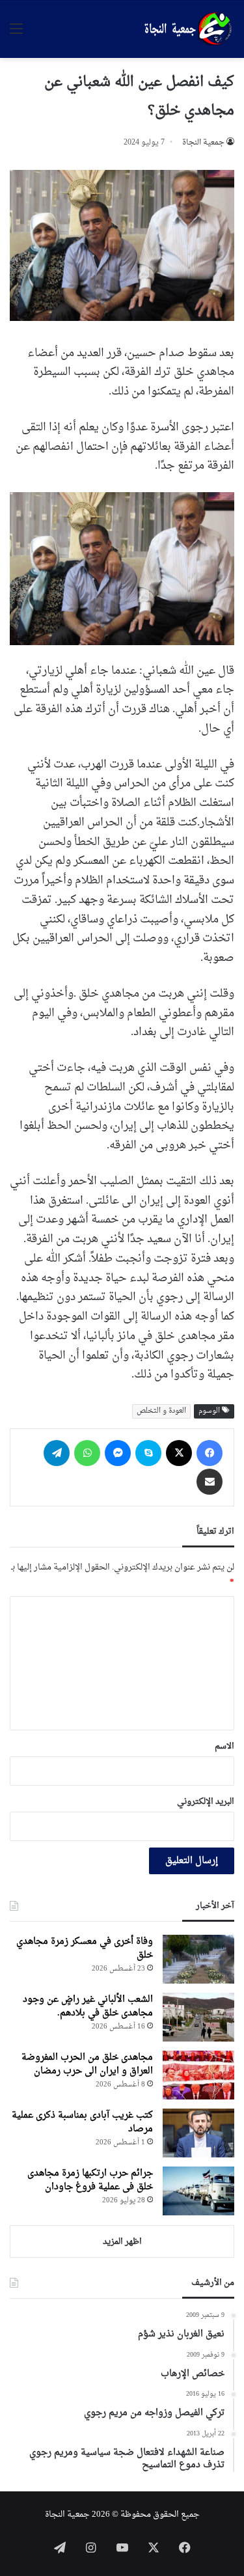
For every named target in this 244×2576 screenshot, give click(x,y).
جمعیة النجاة (203, 143)
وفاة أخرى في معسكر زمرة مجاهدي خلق (85, 1948)
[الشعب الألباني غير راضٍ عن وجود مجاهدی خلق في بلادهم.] (198, 2017)
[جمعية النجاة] (187, 29)
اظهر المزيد (122, 2242)
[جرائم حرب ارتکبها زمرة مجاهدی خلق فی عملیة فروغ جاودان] (198, 2191)
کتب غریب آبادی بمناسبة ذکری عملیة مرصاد (82, 2122)
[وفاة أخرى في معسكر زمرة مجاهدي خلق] (198, 1959)
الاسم (224, 1746)
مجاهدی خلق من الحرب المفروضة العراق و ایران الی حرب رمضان (87, 2064)
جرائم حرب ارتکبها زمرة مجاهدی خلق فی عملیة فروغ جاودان (90, 2180)
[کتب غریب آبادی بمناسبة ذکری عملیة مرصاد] (198, 2133)
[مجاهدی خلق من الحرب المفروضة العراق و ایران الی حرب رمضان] (198, 2075)
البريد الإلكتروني (206, 1802)
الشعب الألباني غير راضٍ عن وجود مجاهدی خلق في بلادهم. (88, 2006)
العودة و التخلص (161, 1411)
